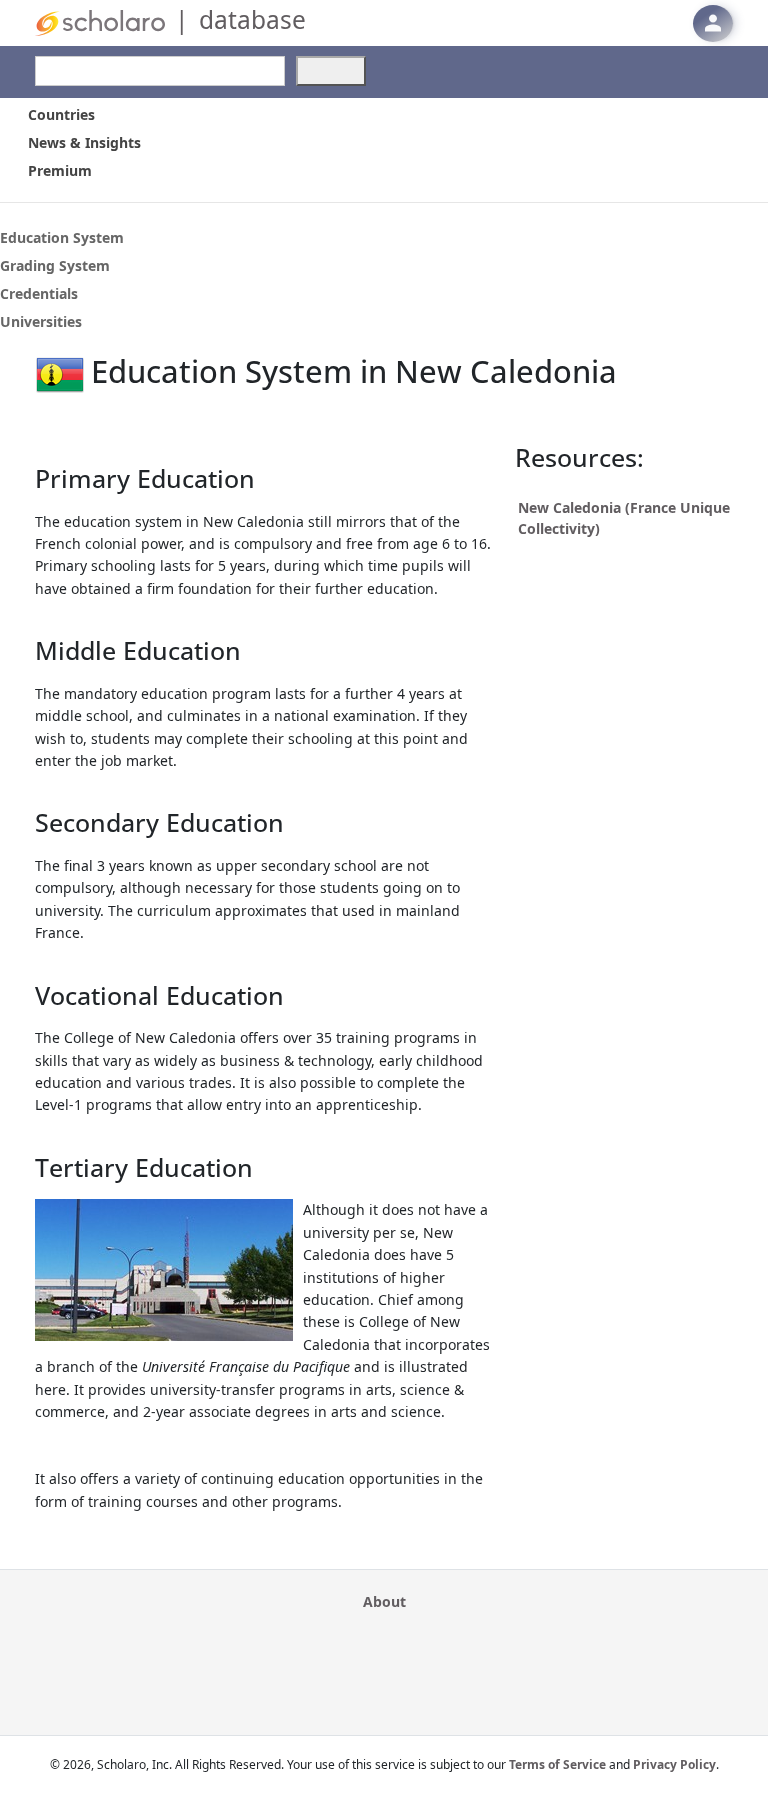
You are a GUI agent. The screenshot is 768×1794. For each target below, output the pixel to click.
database (252, 19)
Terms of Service (557, 1764)
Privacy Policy (674, 1764)
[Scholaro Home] (100, 21)
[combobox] (160, 71)
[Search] (331, 71)
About (384, 1601)
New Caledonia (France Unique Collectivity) (624, 518)
